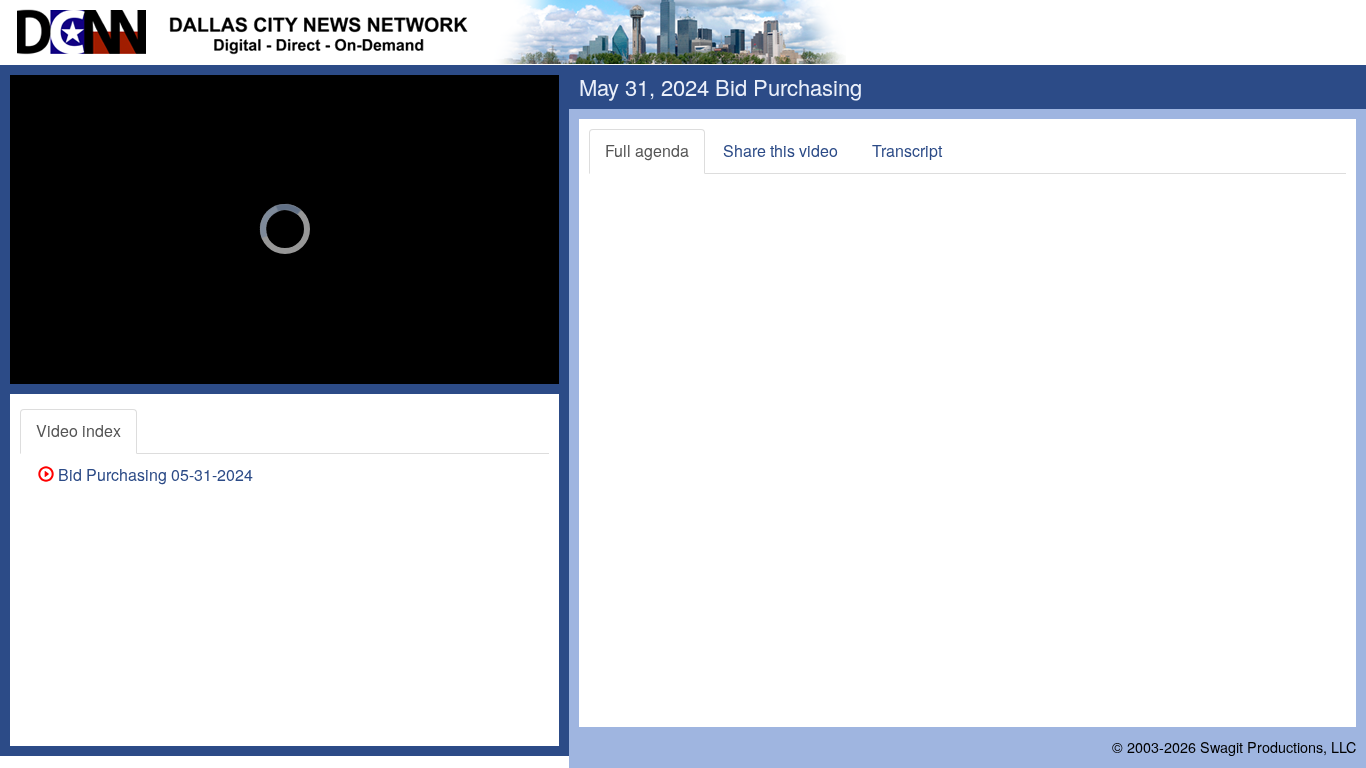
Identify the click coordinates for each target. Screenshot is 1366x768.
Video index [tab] (78, 430)
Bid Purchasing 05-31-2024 (153, 474)
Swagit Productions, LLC (1278, 746)
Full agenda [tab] (647, 150)
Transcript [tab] (907, 150)
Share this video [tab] (780, 150)
